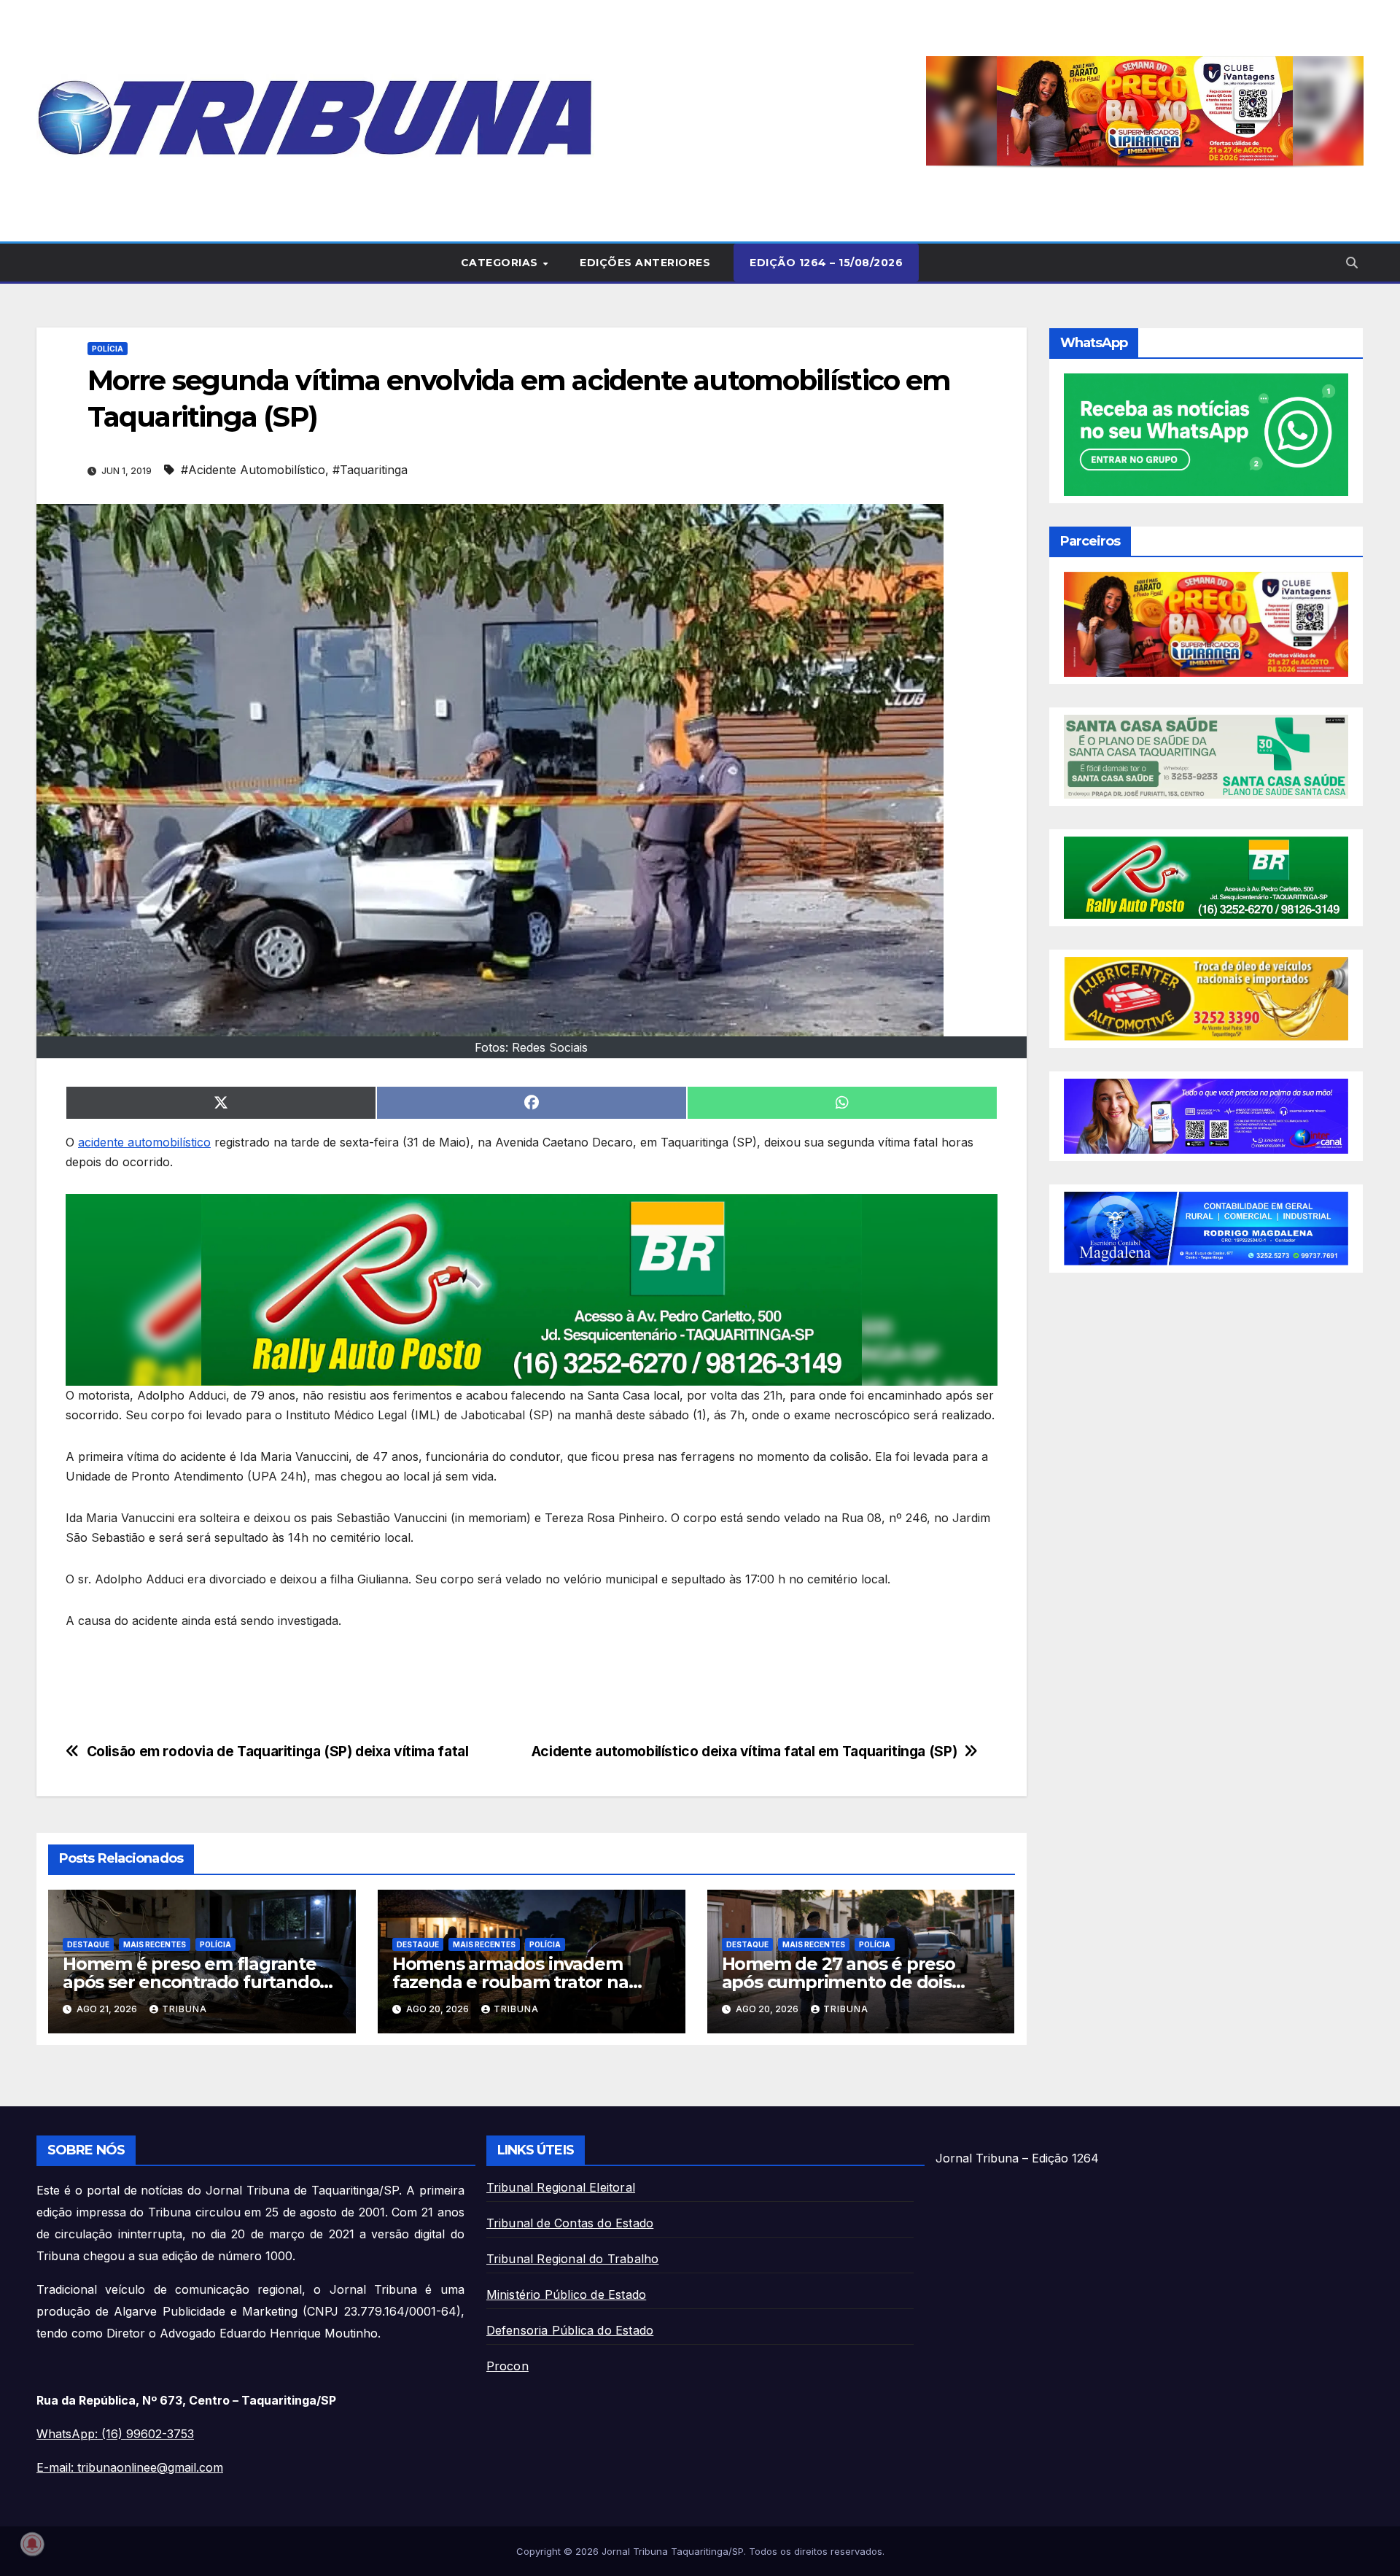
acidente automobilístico (144, 1142)
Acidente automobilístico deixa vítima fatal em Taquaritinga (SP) (744, 1751)
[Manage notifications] (32, 2544)
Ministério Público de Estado (567, 2294)
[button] (1145, 111)
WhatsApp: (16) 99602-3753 (115, 2434)
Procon (507, 2366)
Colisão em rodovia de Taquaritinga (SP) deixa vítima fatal (278, 1751)
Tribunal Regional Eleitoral (561, 2187)
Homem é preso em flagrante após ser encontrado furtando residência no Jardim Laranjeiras (200, 1982)
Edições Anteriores (645, 263)
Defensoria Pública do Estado (570, 2330)
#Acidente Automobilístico (253, 470)
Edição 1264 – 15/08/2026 (826, 263)
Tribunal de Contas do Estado (570, 2223)
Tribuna (184, 2009)
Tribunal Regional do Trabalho (573, 2259)
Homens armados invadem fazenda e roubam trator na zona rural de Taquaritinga (510, 1982)
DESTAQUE (88, 1944)
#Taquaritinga (370, 470)
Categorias (501, 263)
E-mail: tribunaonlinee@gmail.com (130, 2467)
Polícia (108, 349)
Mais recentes (155, 1944)
